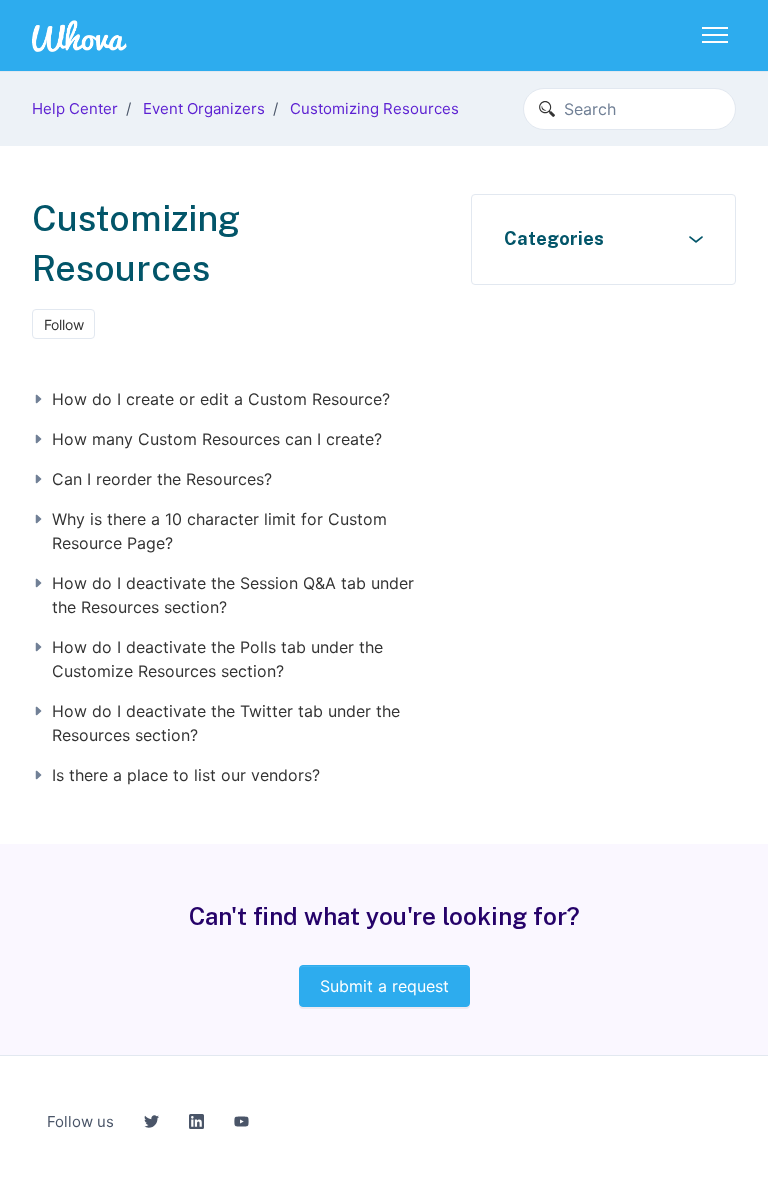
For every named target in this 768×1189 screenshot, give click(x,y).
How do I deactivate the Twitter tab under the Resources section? (226, 723)
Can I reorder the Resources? (162, 479)
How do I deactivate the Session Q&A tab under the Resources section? (233, 595)
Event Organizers (204, 108)
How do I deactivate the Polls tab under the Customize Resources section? (217, 659)
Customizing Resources (374, 108)
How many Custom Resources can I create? (217, 439)
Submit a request (384, 986)
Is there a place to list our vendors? (186, 775)
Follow (64, 324)
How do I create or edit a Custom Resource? (221, 399)
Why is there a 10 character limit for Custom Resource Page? (219, 531)
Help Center (75, 108)
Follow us (80, 1121)
